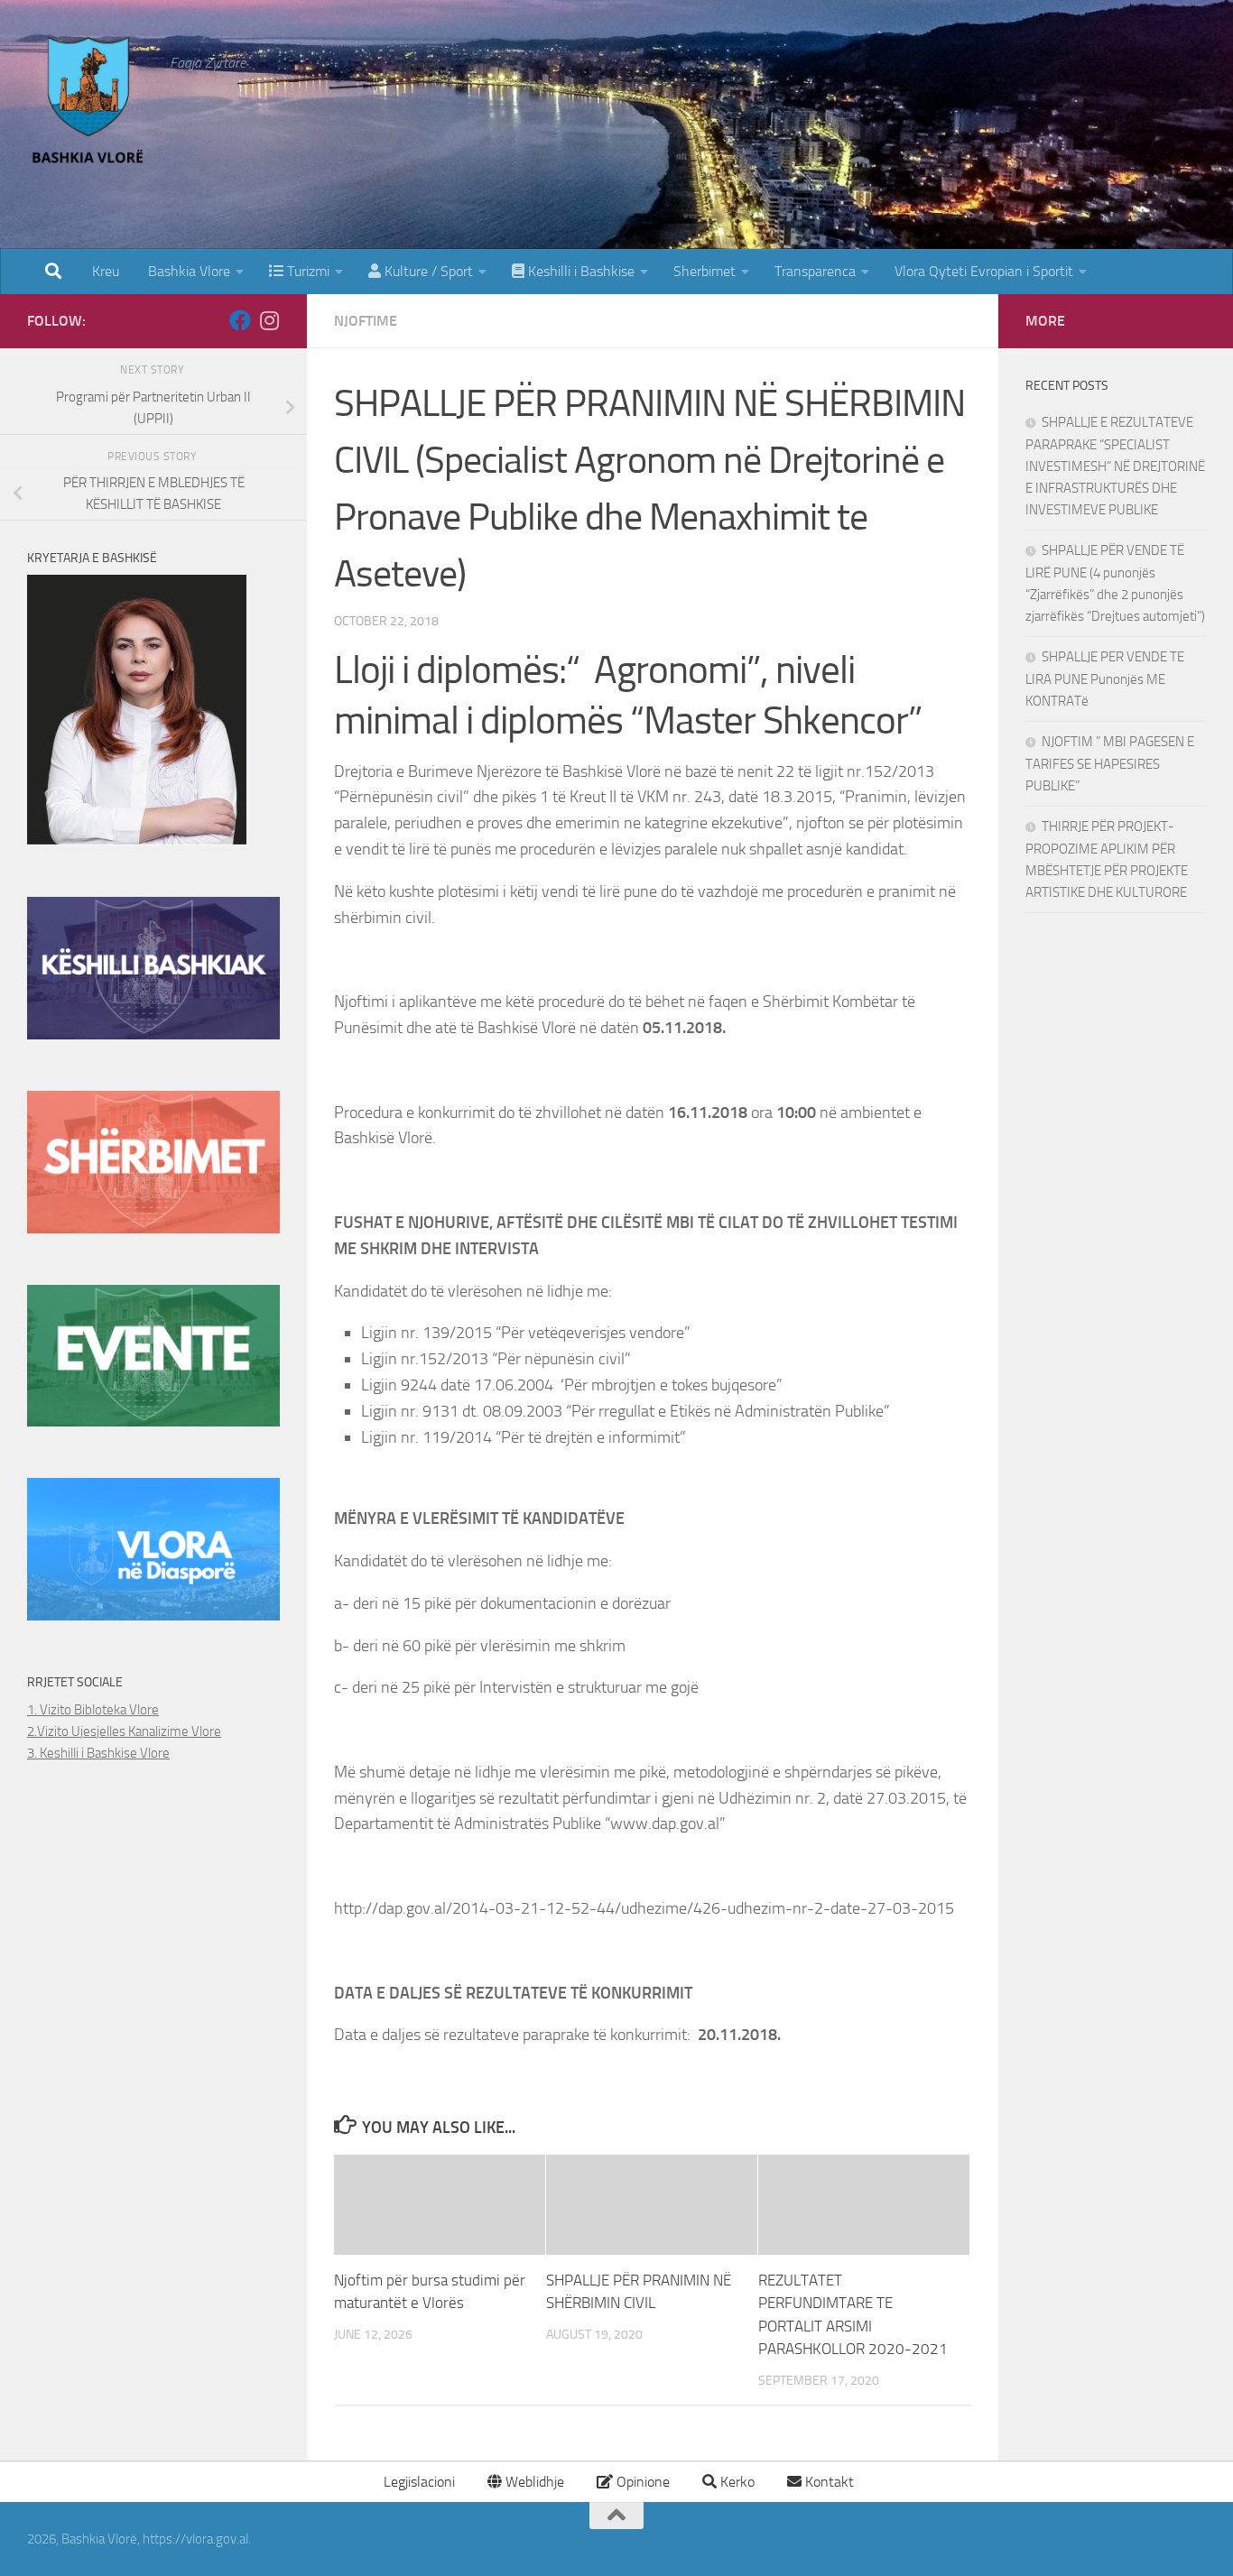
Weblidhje (533, 2482)
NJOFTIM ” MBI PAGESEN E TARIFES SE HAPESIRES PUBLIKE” (1110, 764)
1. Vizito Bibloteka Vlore (93, 1710)
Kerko (736, 2482)
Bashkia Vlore (187, 271)
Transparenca (815, 271)
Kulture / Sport (427, 271)
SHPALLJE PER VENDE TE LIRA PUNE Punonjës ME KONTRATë (1105, 679)
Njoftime (366, 321)
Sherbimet (705, 271)
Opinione (641, 2482)
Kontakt (828, 2482)
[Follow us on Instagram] (269, 320)
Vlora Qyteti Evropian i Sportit (984, 271)
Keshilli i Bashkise (579, 271)
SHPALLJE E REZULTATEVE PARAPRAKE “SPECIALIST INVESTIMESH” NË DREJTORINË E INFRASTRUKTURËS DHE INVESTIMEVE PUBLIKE (1115, 466)
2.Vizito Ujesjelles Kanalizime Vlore (124, 1731)
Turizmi (306, 271)
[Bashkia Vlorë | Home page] (89, 104)
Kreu (106, 271)
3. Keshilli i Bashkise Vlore (98, 1753)
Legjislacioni (417, 2482)
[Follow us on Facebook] (240, 320)
